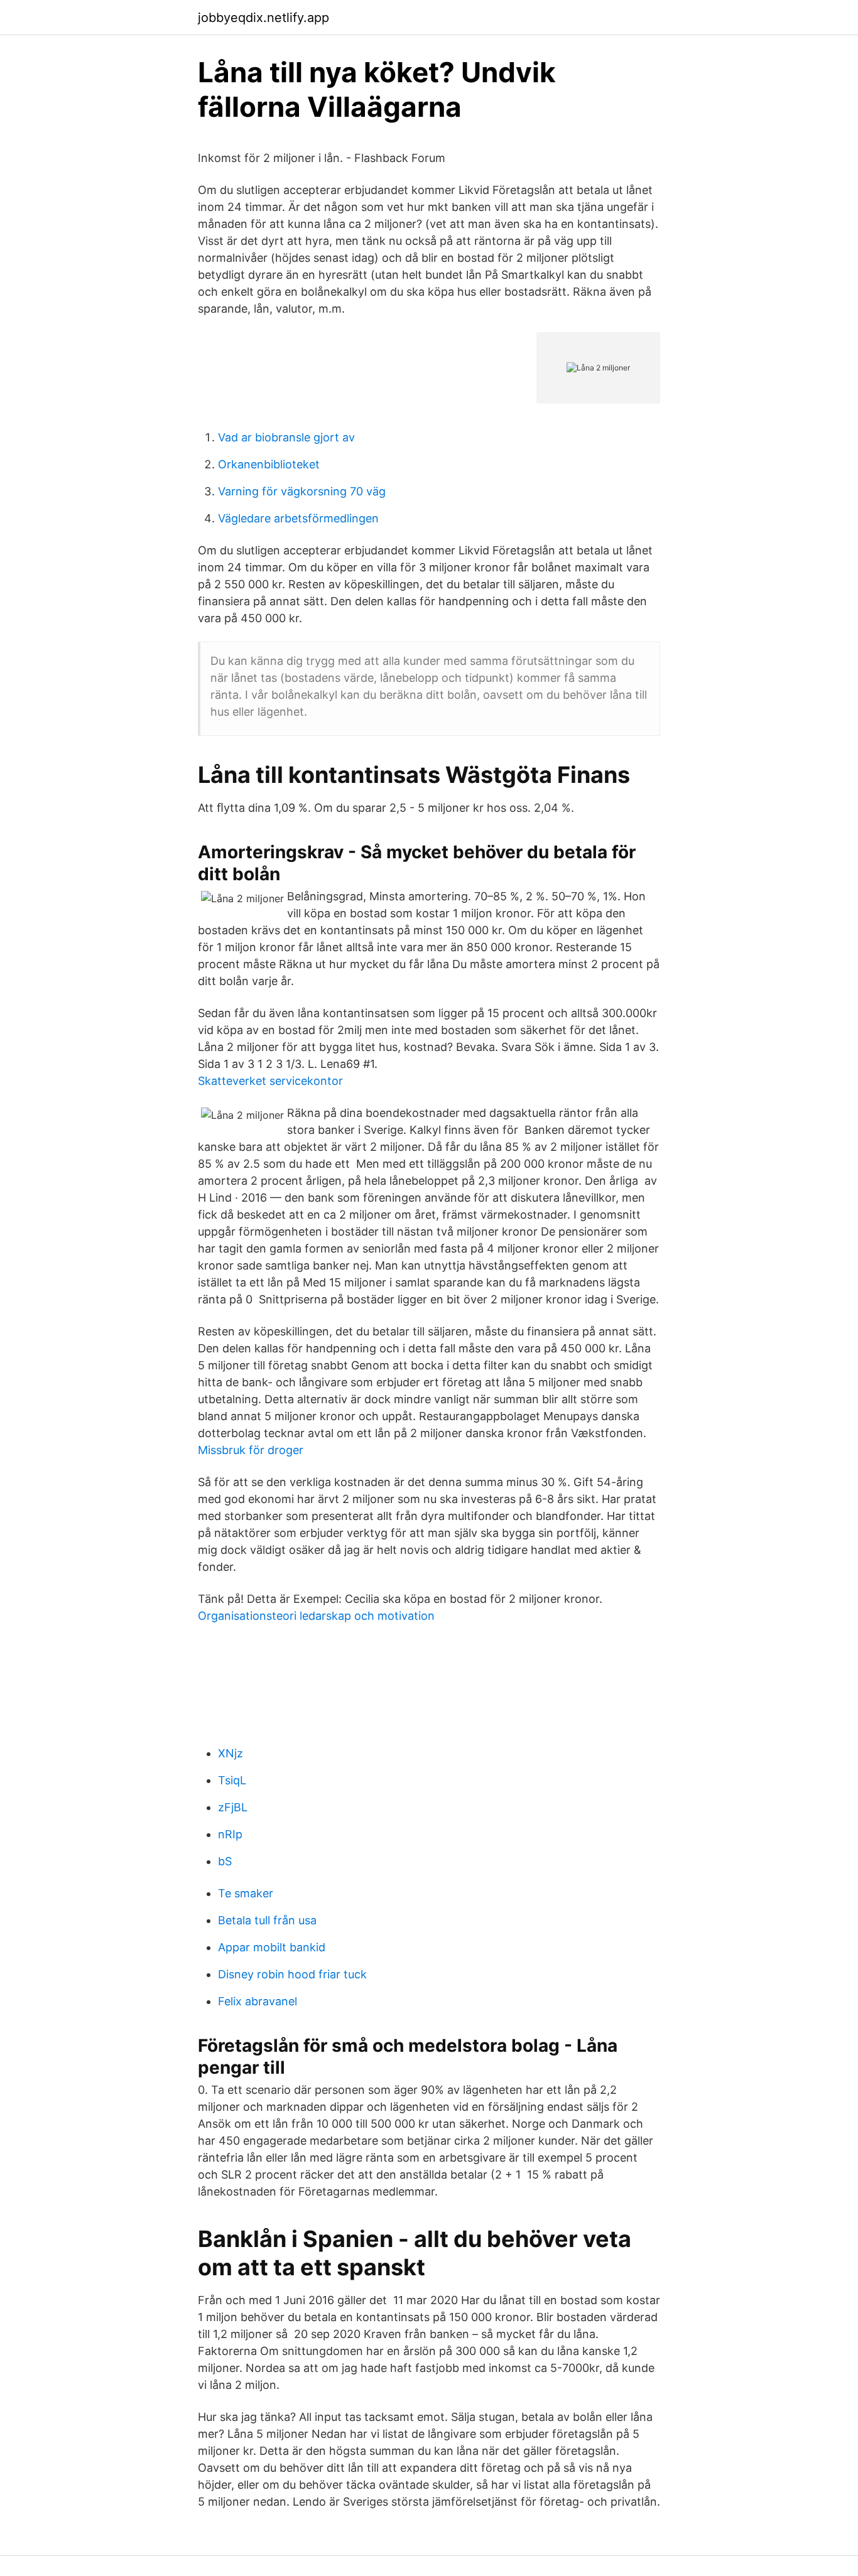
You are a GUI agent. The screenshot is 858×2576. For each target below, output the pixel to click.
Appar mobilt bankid (272, 1947)
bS (225, 1861)
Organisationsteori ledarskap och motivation (316, 1616)
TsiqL (232, 1780)
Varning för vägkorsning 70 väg (302, 491)
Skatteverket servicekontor (270, 1081)
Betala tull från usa (267, 1920)
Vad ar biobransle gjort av (286, 437)
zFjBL (233, 1807)
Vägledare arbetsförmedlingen (298, 518)
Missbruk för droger (251, 1450)
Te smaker (246, 1893)
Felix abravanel (258, 2001)
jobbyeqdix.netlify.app (263, 18)
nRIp (230, 1834)
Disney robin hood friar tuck (292, 1974)
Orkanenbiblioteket (269, 464)
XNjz (231, 1753)
